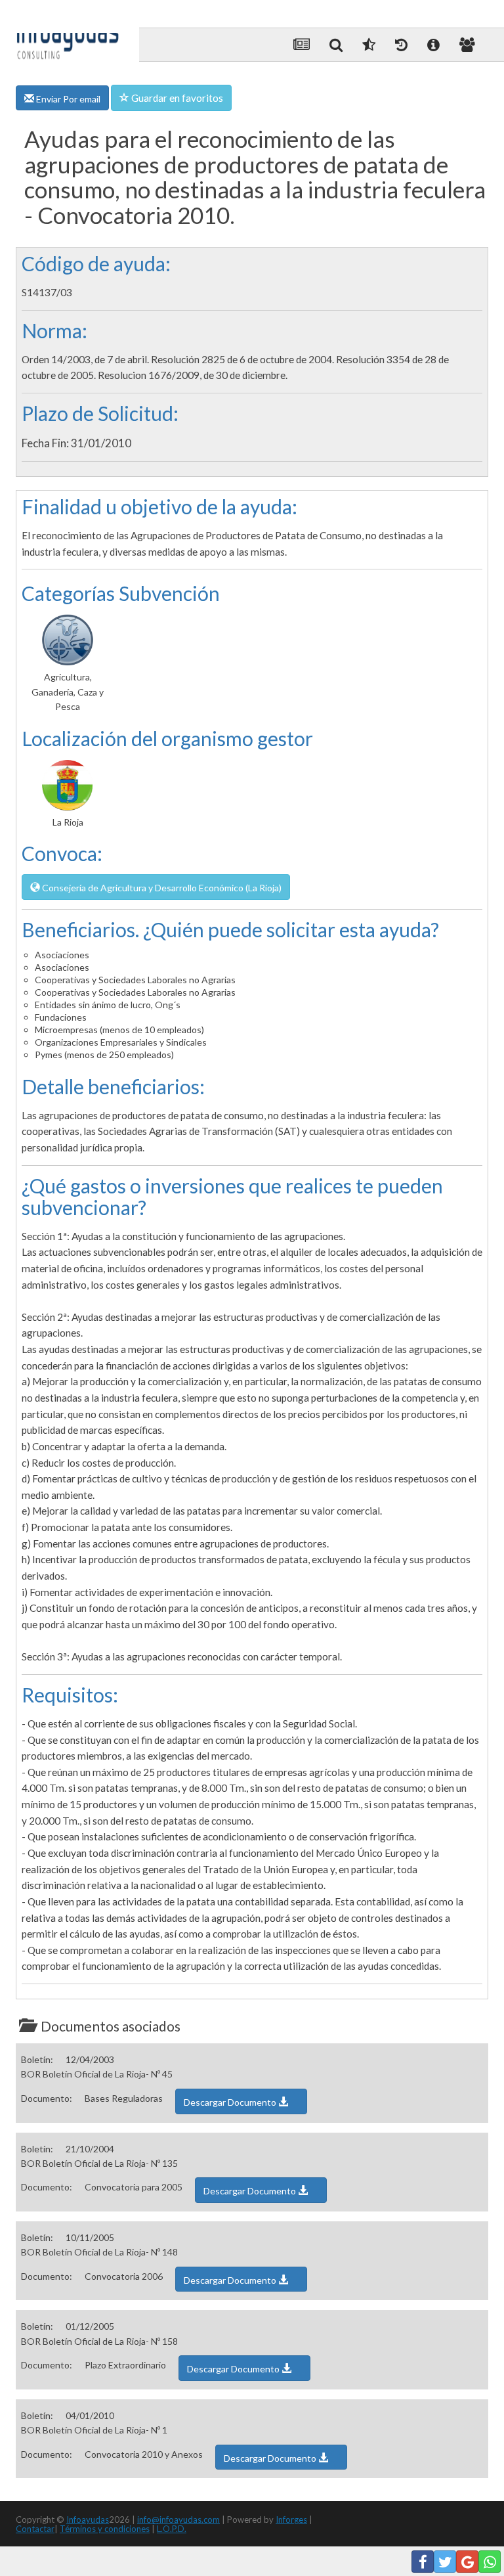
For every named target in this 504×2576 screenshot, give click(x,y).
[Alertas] (401, 45)
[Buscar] (336, 45)
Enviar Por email (67, 99)
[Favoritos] (369, 45)
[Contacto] (467, 45)
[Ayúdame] (433, 45)
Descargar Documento (231, 2102)
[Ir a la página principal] (68, 34)
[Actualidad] (302, 45)
